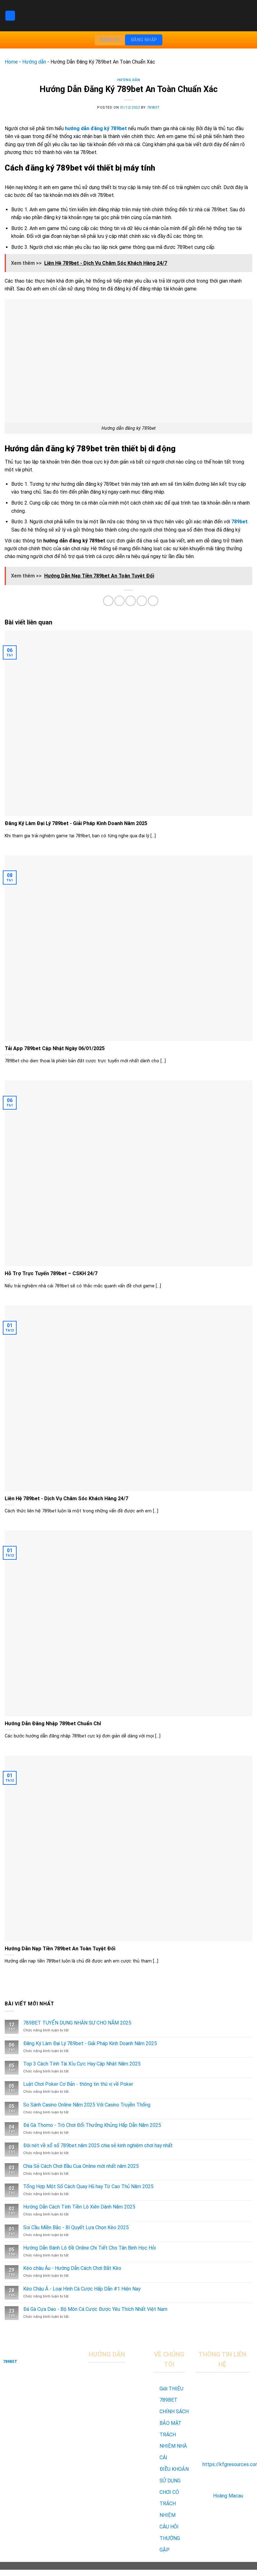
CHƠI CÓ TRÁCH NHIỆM (169, 2504)
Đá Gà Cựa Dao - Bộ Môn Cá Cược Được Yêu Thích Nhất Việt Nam (95, 2309)
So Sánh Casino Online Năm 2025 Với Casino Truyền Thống (87, 2105)
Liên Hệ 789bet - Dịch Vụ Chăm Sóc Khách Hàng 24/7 (66, 1498)
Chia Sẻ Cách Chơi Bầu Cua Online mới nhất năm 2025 (81, 2166)
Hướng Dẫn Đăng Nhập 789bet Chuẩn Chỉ (53, 1724)
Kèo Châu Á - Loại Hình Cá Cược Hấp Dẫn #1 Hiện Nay (82, 2289)
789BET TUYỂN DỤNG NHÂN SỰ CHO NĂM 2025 (77, 2023)
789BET (153, 108)
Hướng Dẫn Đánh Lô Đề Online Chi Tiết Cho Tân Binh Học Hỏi (89, 2248)
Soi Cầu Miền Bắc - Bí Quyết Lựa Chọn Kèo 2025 (76, 2227)
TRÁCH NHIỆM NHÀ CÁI (173, 2446)
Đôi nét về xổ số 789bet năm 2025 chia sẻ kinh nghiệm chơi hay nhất (98, 2145)
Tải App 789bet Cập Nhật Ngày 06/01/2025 (55, 1048)
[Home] (43, 2354)
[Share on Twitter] (120, 601)
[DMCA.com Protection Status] (118, 2472)
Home (11, 62)
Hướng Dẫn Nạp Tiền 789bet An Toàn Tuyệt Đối (60, 1949)
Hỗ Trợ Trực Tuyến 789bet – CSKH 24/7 (51, 1273)
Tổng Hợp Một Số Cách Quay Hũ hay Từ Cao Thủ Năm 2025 (88, 2186)
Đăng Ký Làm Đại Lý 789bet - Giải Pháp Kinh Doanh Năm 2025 (76, 823)
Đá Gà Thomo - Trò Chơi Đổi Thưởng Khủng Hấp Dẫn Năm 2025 (92, 2125)
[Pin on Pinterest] (142, 601)
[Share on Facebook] (108, 601)
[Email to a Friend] (131, 601)
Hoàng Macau (228, 2496)
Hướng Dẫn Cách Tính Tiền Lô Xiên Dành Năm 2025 (79, 2207)
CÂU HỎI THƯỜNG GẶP (170, 2538)
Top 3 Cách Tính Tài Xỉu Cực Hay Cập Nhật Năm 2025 (82, 2064)
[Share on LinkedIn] (153, 601)
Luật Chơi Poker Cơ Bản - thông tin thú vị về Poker (78, 2084)
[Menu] (10, 16)
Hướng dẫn (34, 62)
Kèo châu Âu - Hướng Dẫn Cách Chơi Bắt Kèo (72, 2268)
